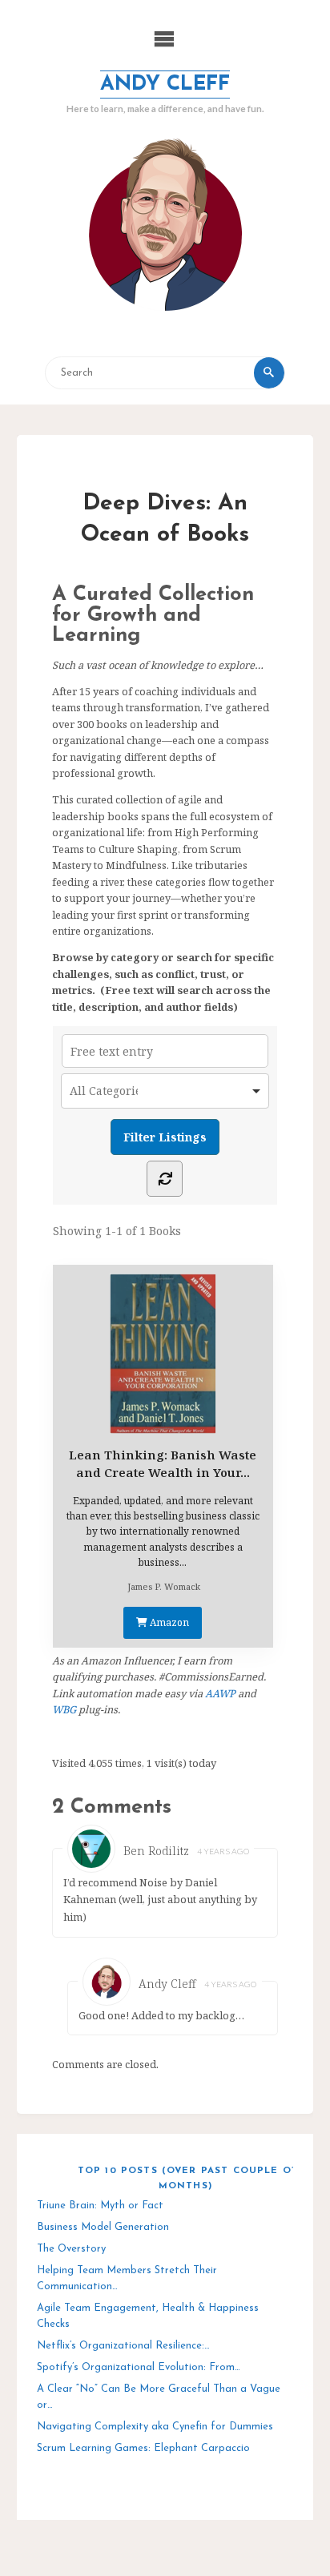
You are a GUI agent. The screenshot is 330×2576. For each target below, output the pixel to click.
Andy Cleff (165, 85)
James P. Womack (164, 1586)
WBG (64, 1709)
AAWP (220, 1693)
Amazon (168, 1622)
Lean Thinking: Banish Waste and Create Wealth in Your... (163, 1463)
